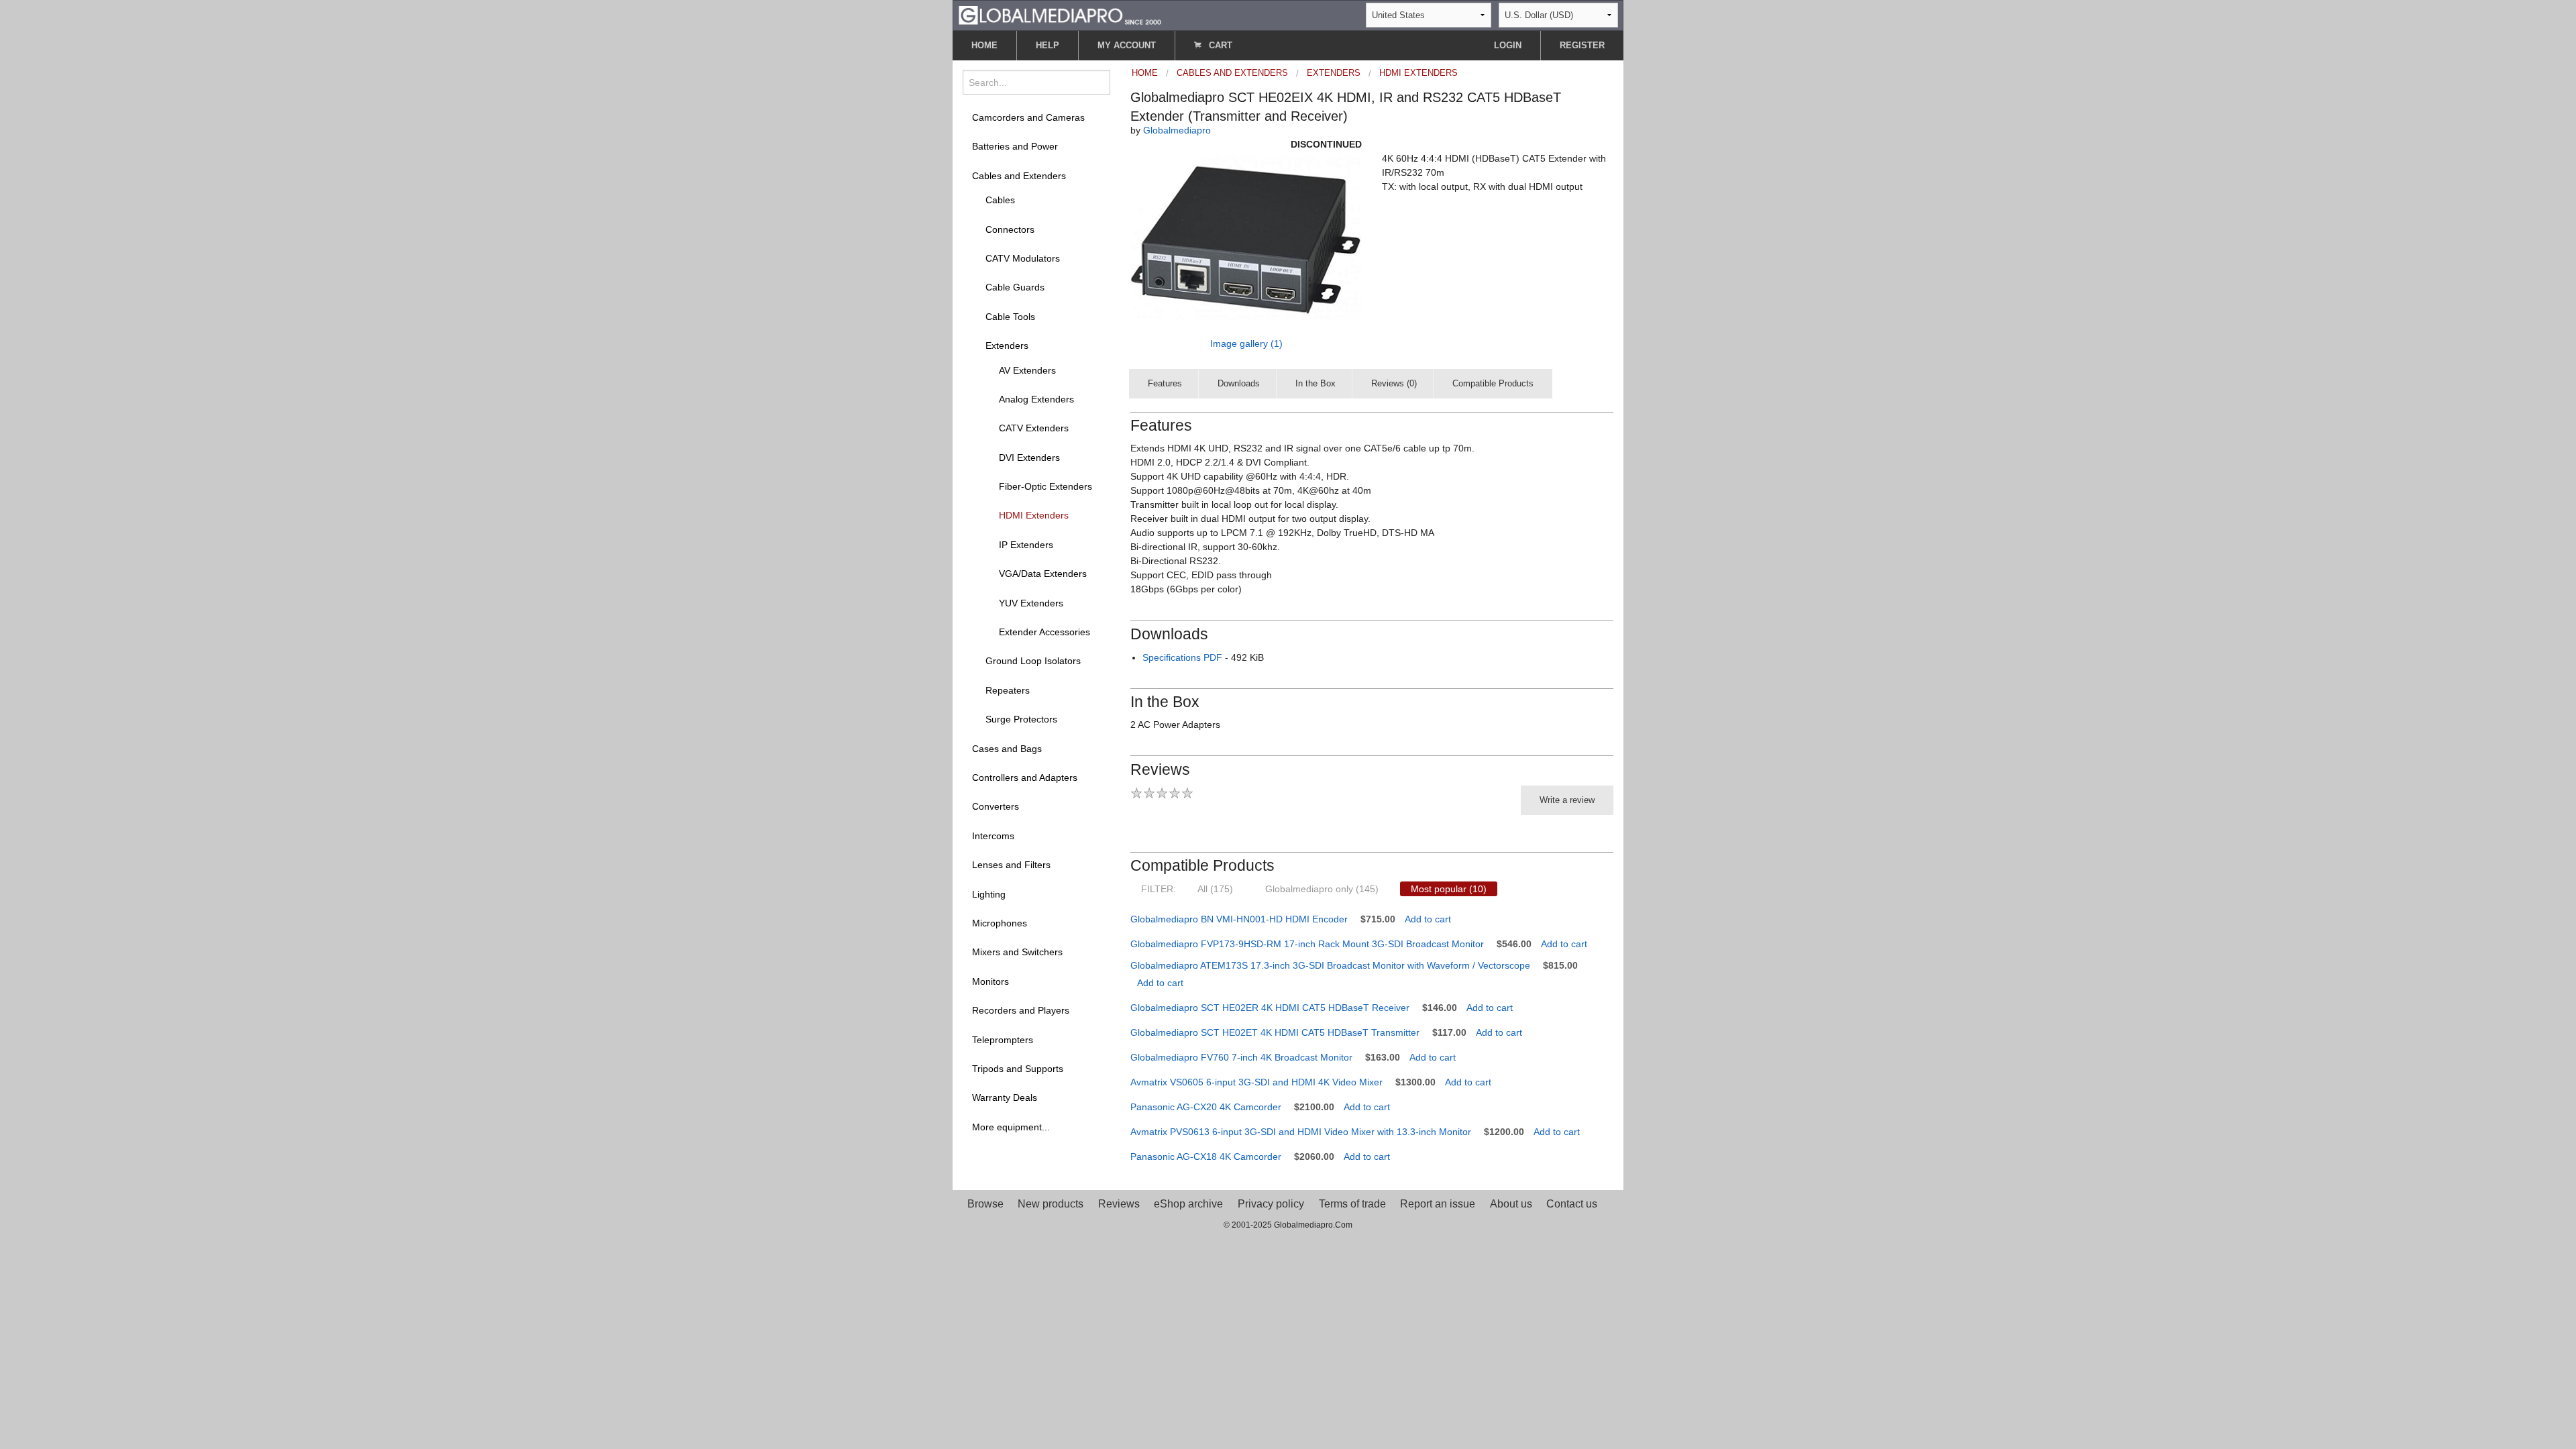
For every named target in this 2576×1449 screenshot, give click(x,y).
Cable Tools (1010, 317)
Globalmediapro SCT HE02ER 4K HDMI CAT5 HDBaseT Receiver (1270, 1008)
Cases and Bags (1007, 749)
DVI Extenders (1029, 458)
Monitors (990, 981)
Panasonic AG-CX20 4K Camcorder (1206, 1107)
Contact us (1572, 1204)
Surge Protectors (1021, 719)
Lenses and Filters (1011, 865)
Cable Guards (1015, 287)
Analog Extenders (1036, 399)
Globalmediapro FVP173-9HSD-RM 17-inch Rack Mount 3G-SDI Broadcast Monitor (1307, 944)
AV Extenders (1027, 370)
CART (1219, 45)
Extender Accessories (1044, 632)
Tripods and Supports (1018, 1069)
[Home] (1060, 14)
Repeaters (1008, 690)
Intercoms (993, 836)
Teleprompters (1003, 1040)
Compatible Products (1493, 383)
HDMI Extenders (1034, 515)
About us (1511, 1204)
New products (1051, 1204)
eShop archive (1188, 1204)
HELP (1048, 45)
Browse (985, 1204)
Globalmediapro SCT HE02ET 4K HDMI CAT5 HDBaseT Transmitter (1275, 1032)
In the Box (1316, 383)
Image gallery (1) (1246, 343)
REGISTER (1582, 45)
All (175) (1215, 889)
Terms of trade (1352, 1204)
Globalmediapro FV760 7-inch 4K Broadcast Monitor (1241, 1057)
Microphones (1000, 923)
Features (1165, 383)
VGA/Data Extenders (1043, 574)
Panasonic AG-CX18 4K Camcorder (1206, 1157)
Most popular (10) (1449, 889)
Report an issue (1438, 1204)
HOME (984, 45)
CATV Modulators (1023, 258)
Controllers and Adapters (1025, 777)
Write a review (1567, 800)
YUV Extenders (1031, 603)
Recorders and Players (1021, 1010)
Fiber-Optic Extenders (1045, 486)
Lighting (989, 894)
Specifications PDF (1182, 657)
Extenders (1007, 345)
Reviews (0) (1394, 383)
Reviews (1119, 1204)
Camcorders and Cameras (1028, 117)
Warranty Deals (1005, 1097)
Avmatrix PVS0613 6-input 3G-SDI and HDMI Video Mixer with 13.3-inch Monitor (1301, 1132)
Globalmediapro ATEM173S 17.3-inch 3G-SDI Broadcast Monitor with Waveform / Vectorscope (1330, 965)
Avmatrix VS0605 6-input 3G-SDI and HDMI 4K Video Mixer (1256, 1082)
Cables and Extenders (1019, 176)
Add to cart (1428, 919)
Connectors (1010, 229)
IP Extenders (1026, 545)
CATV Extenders (1034, 428)
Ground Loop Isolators (1033, 661)
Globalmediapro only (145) (1322, 889)
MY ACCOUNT (1127, 45)
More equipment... (1011, 1127)
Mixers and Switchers (1017, 952)
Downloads (1239, 383)
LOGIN (1508, 45)
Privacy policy (1271, 1204)
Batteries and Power (1015, 146)
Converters (996, 806)
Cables (1000, 200)
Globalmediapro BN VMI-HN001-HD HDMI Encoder (1239, 919)
